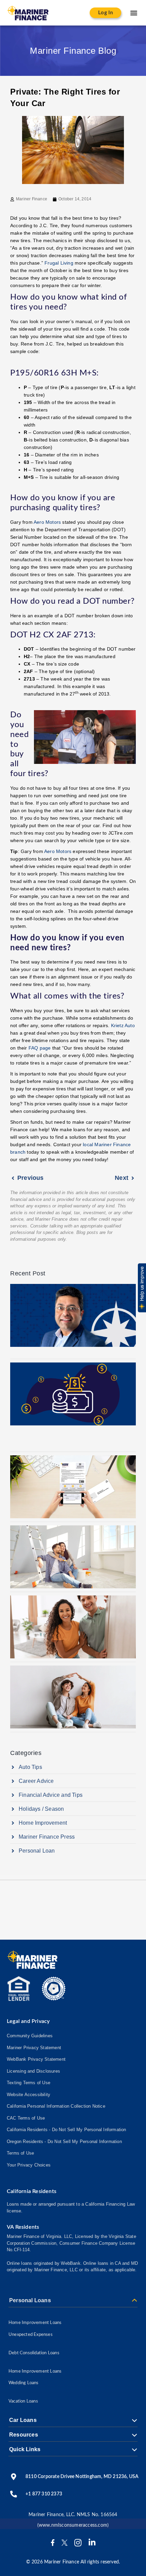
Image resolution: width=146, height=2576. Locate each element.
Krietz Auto (123, 1025)
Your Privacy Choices (29, 2165)
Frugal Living (59, 263)
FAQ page (40, 1048)
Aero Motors (47, 522)
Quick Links (25, 2449)
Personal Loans (30, 2301)
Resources (24, 2435)
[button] (134, 13)
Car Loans (23, 2420)
